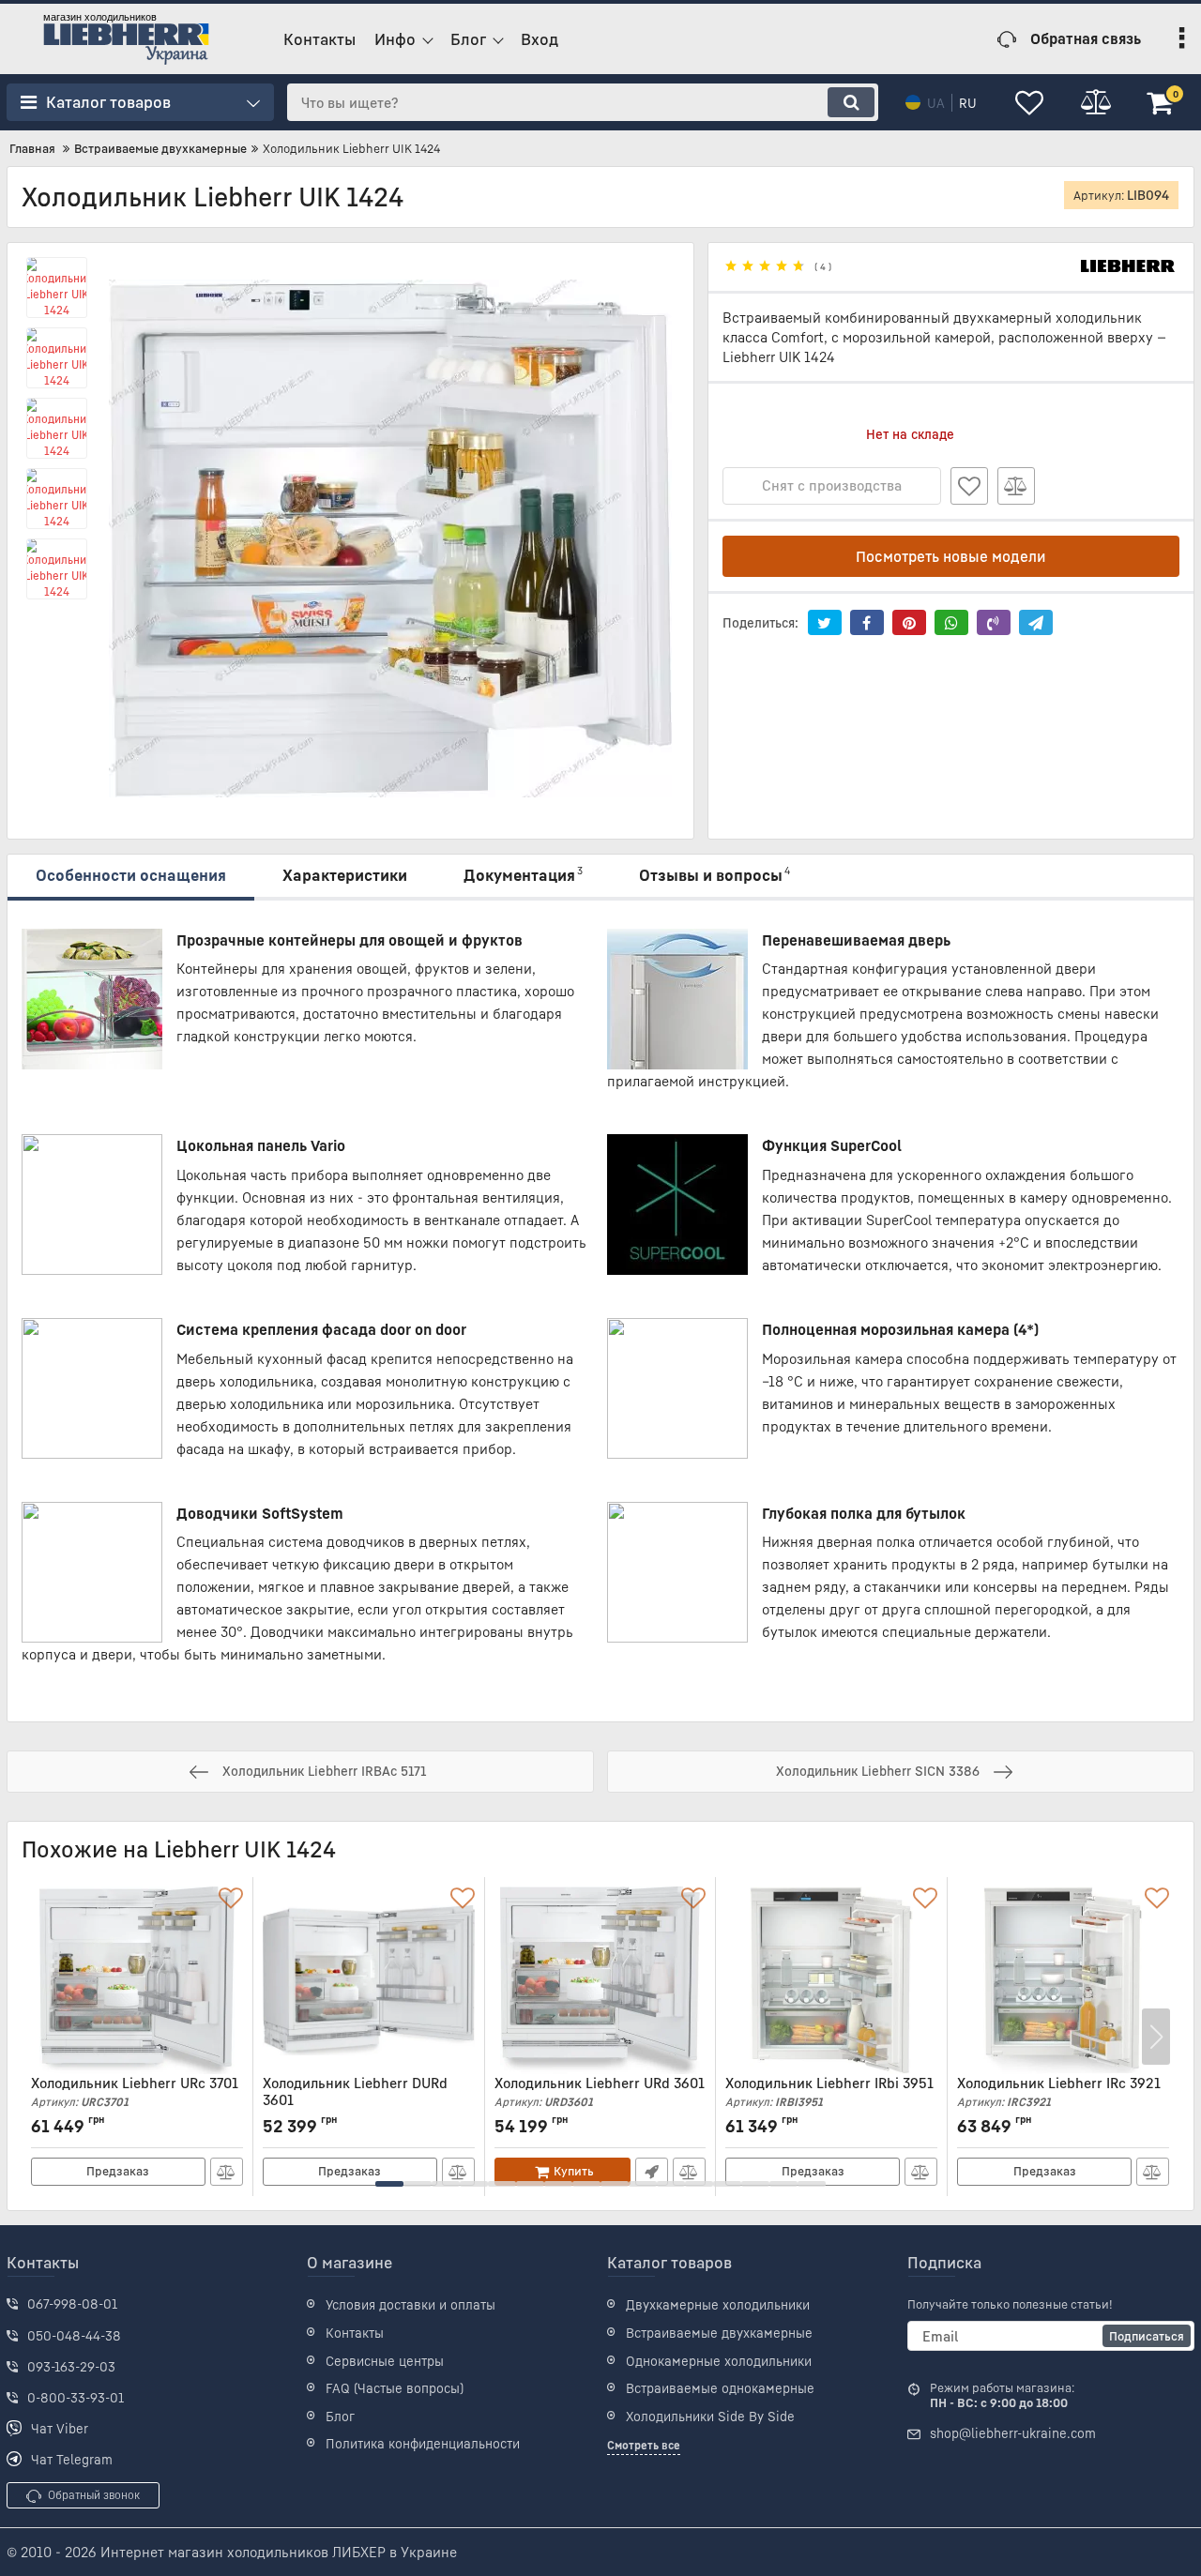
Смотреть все (644, 2445)
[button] (389, 2184)
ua (936, 103)
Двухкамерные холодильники (718, 2304)
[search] (851, 102)
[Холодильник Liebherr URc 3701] (137, 1980)
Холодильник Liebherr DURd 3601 (355, 2100)
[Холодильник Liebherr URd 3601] (600, 1980)
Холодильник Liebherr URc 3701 (135, 2091)
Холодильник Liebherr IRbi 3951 (829, 2091)
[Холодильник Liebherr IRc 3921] (1063, 1980)
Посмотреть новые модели (951, 556)
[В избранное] (969, 486)
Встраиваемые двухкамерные (719, 2333)
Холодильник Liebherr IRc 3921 (1059, 2091)
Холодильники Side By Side (710, 2416)
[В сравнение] (1016, 486)
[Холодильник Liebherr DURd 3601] (369, 1980)
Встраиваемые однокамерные (720, 2388)
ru (968, 103)
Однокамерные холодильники (719, 2361)
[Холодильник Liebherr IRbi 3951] (831, 1980)
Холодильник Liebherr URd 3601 (600, 2091)
